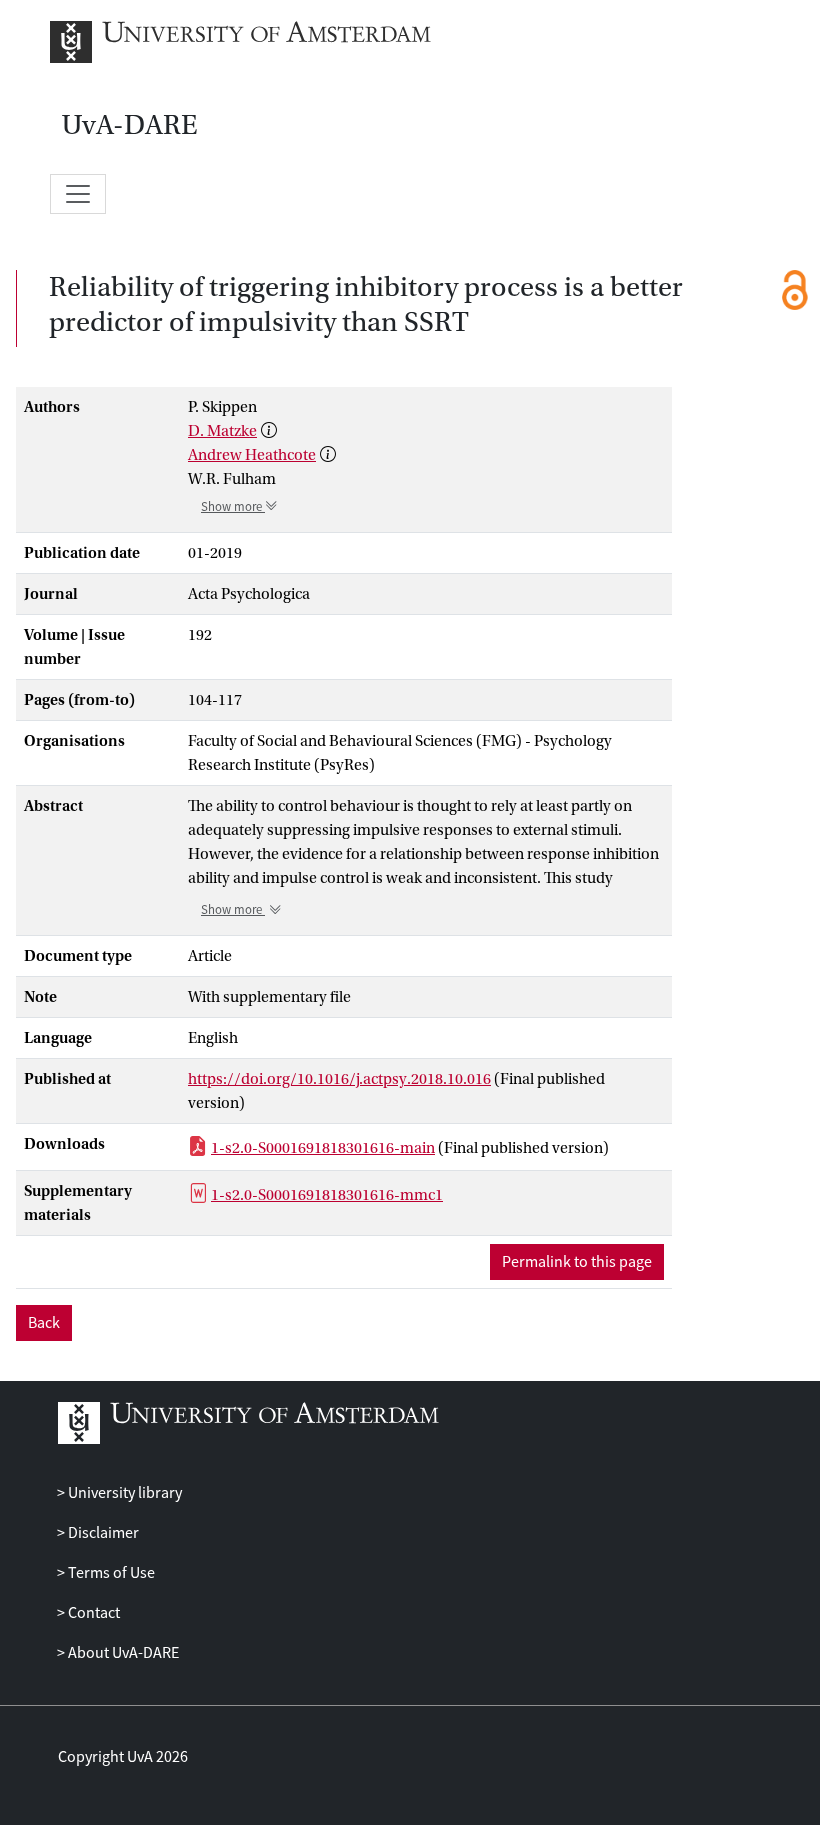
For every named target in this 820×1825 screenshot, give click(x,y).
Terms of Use (110, 1573)
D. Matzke (222, 431)
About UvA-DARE (122, 1653)
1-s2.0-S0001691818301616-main (323, 1148)
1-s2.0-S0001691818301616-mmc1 (327, 1195)
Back (44, 1323)
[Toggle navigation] (78, 194)
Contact (92, 1613)
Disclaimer (102, 1533)
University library (123, 1493)
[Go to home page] (262, 42)
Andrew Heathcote (252, 455)
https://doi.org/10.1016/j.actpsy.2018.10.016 (339, 1079)
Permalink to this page (577, 1262)
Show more (233, 507)
